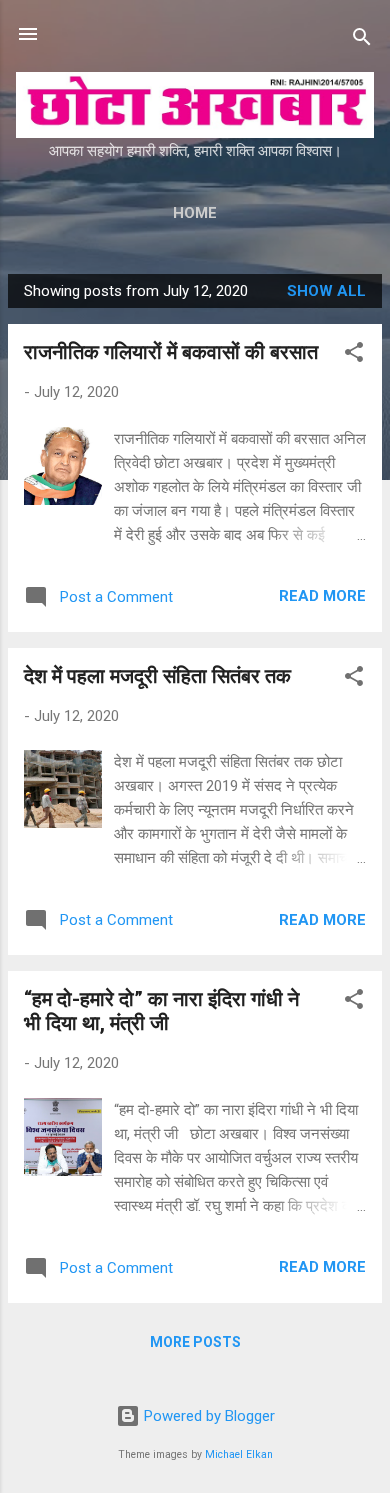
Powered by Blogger (207, 1416)
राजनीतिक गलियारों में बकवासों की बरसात (171, 352)
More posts (195, 1342)
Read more (322, 596)
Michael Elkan (239, 1454)
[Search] (362, 40)
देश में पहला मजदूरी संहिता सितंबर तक (157, 676)
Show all (326, 291)
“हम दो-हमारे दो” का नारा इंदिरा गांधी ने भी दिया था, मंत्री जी (161, 1011)
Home (195, 213)
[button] (354, 355)
